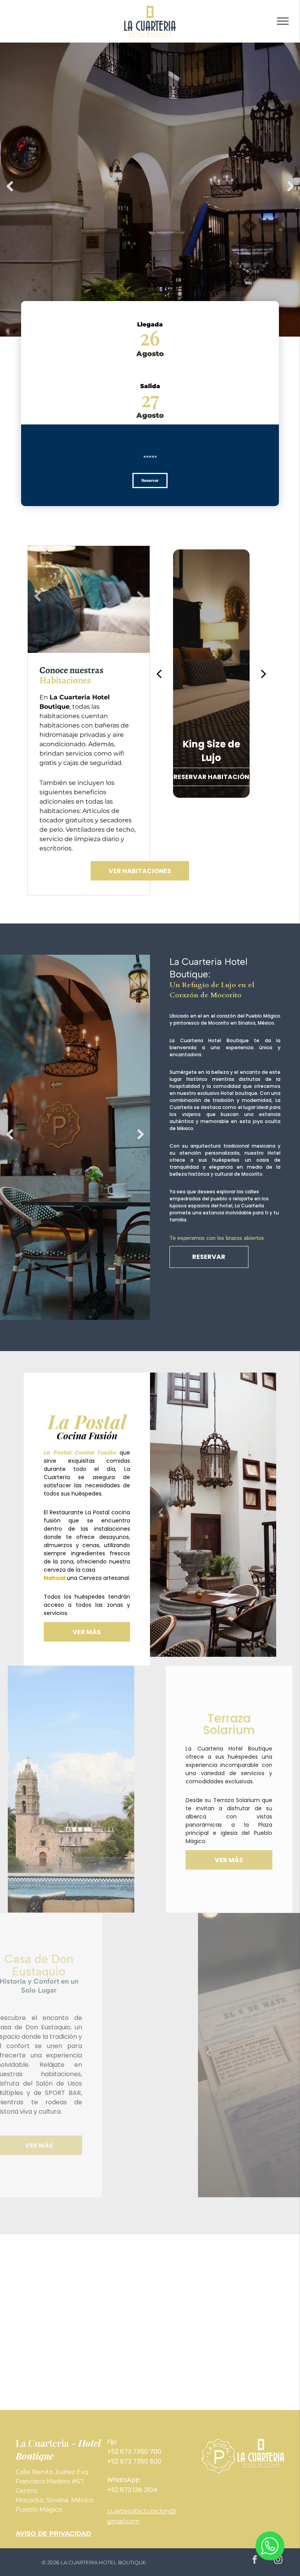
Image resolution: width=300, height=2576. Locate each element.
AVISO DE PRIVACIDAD (53, 2534)
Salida (150, 386)
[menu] (283, 21)
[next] (264, 674)
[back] (159, 674)
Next (291, 192)
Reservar (150, 480)
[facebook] (254, 2561)
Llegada (150, 324)
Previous (10, 192)
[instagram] (278, 2561)
